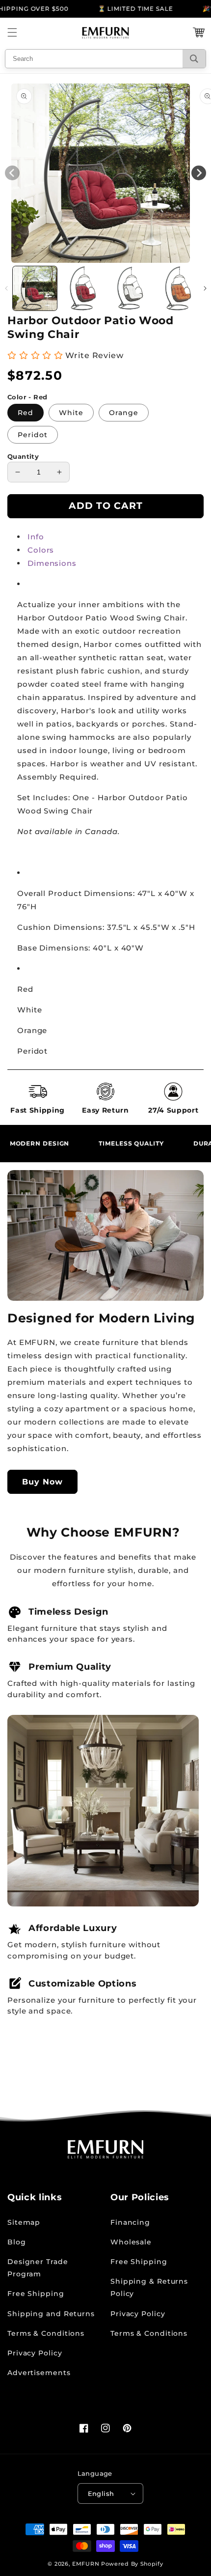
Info (36, 537)
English (101, 2493)
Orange (124, 413)
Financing (130, 2222)
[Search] (194, 59)
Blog (17, 2242)
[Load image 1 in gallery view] (35, 288)
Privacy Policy (35, 2353)
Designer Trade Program (38, 2268)
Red (26, 413)
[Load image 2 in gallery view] (82, 288)
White (71, 413)
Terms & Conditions (46, 2333)
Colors (41, 550)
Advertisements (39, 2373)
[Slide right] (205, 288)
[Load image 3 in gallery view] (130, 288)
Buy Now (42, 1482)
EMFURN (86, 2564)
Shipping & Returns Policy (149, 2287)
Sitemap (24, 2222)
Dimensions (52, 563)
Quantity (23, 456)
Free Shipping (36, 2294)
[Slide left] (6, 288)
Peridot (33, 435)
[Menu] (12, 32)
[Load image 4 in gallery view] (178, 288)
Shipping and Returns (51, 2314)
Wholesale (131, 2242)
